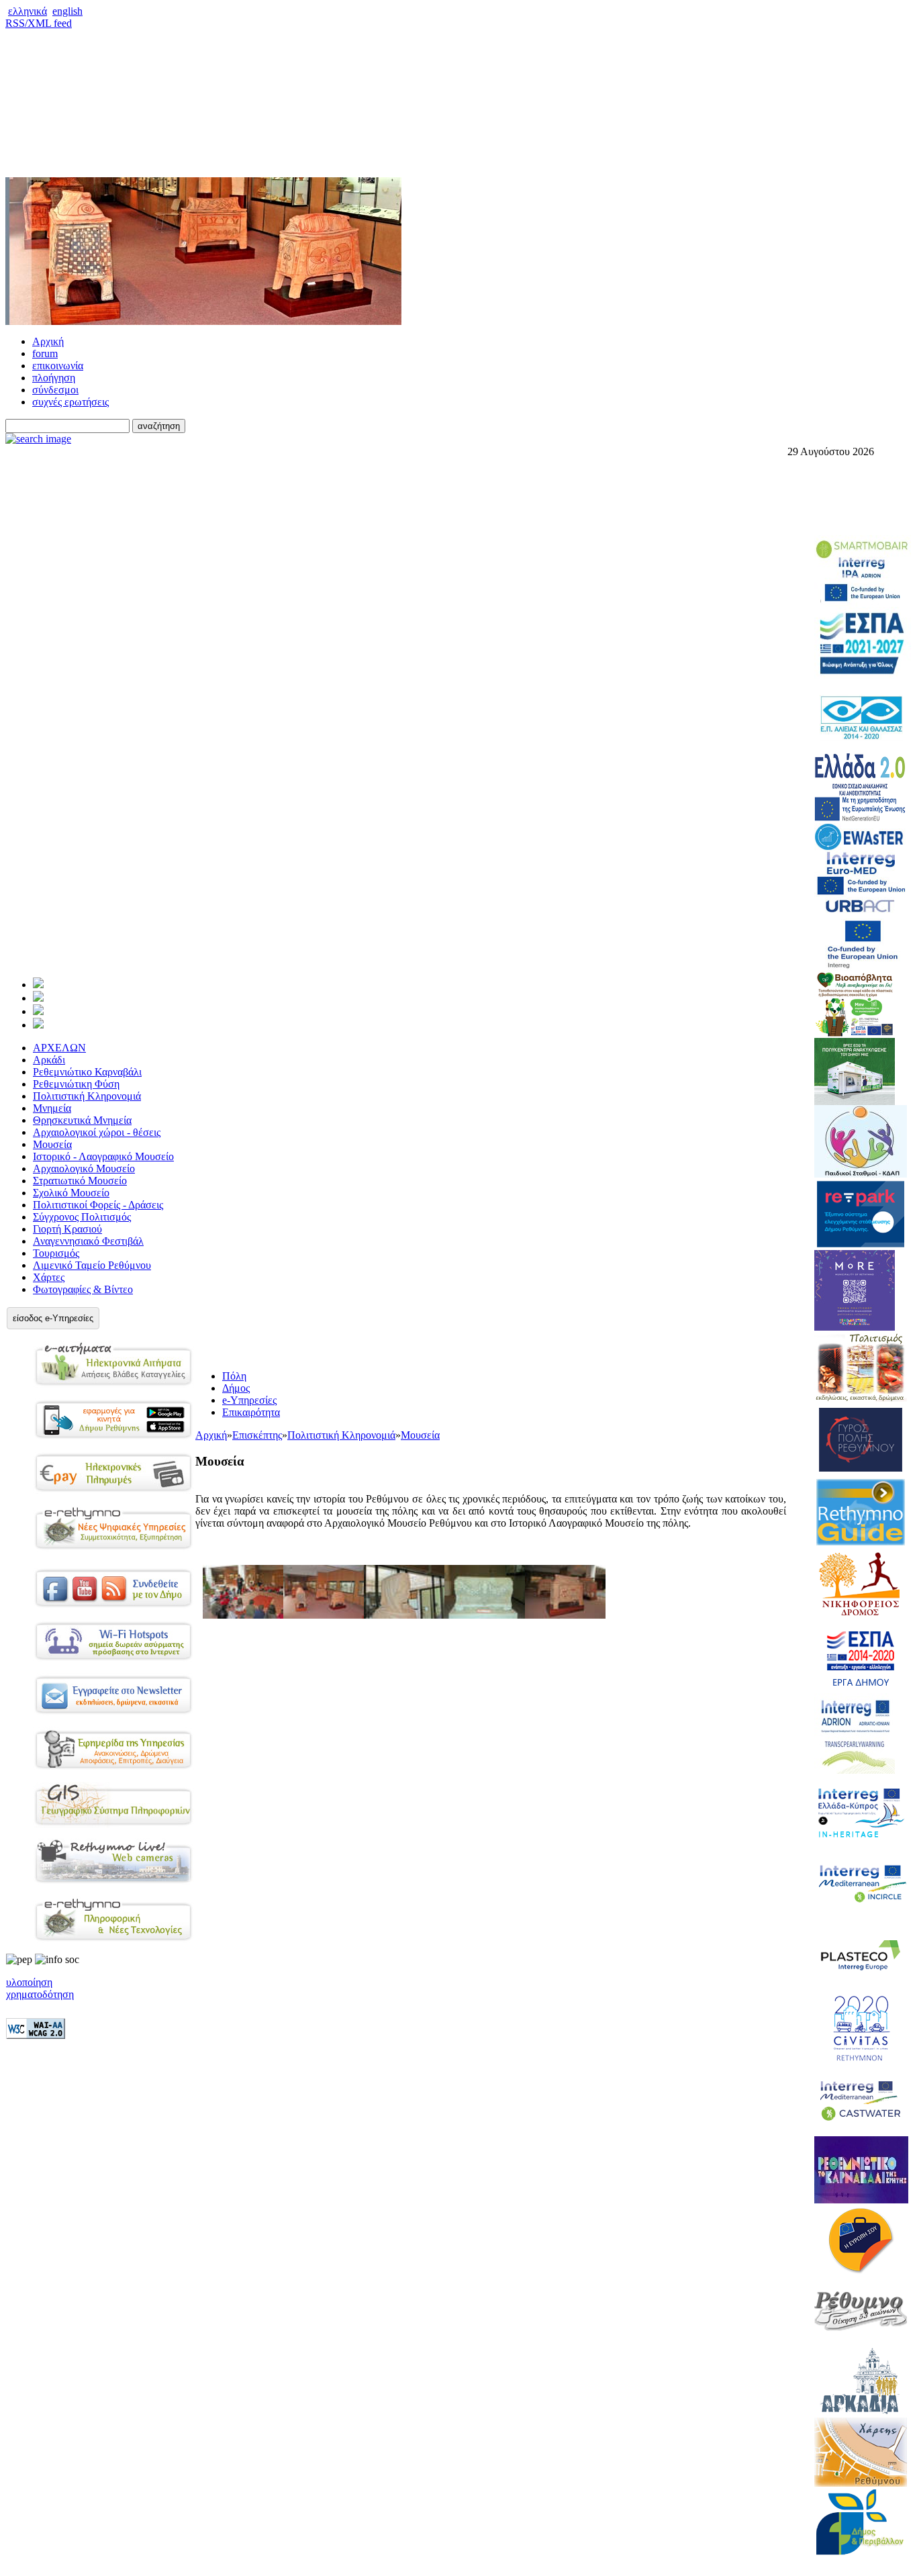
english (67, 11)
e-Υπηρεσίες (249, 1400)
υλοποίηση (29, 1982)
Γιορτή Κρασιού (67, 1229)
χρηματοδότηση (40, 1994)
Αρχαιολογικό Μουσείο (84, 1168)
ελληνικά (28, 11)
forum (45, 353)
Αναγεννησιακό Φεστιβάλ (88, 1241)
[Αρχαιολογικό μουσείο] (324, 1615)
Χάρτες (49, 1277)
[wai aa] (36, 2035)
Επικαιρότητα (251, 1412)
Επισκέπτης (257, 1435)
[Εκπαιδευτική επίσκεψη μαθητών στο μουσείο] (243, 1615)
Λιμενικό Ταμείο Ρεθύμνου (92, 1265)
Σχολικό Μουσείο (71, 1193)
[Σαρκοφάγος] (565, 1615)
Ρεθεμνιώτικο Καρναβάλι (87, 1072)
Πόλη (234, 1376)
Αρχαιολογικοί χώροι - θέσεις (97, 1132)
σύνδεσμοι (55, 390)
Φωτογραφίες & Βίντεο (83, 1289)
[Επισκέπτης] (38, 998)
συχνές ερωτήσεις (70, 402)
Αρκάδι (49, 1060)
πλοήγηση (54, 378)
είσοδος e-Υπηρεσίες (53, 1318)
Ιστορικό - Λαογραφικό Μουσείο (103, 1156)
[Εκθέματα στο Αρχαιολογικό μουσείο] (404, 1615)
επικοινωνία (58, 366)
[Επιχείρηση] (38, 1011)
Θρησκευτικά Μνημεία (82, 1120)
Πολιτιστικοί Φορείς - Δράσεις (98, 1205)
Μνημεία (52, 1108)
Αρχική (48, 341)
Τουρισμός (56, 1253)
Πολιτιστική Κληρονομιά (87, 1096)
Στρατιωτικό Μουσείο (80, 1181)
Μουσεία (52, 1144)
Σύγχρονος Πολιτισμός (82, 1217)
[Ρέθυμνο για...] (38, 1025)
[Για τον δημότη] (38, 985)
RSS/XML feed (39, 23)
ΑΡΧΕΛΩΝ (59, 1048)
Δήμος (236, 1388)
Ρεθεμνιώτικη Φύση (76, 1084)
